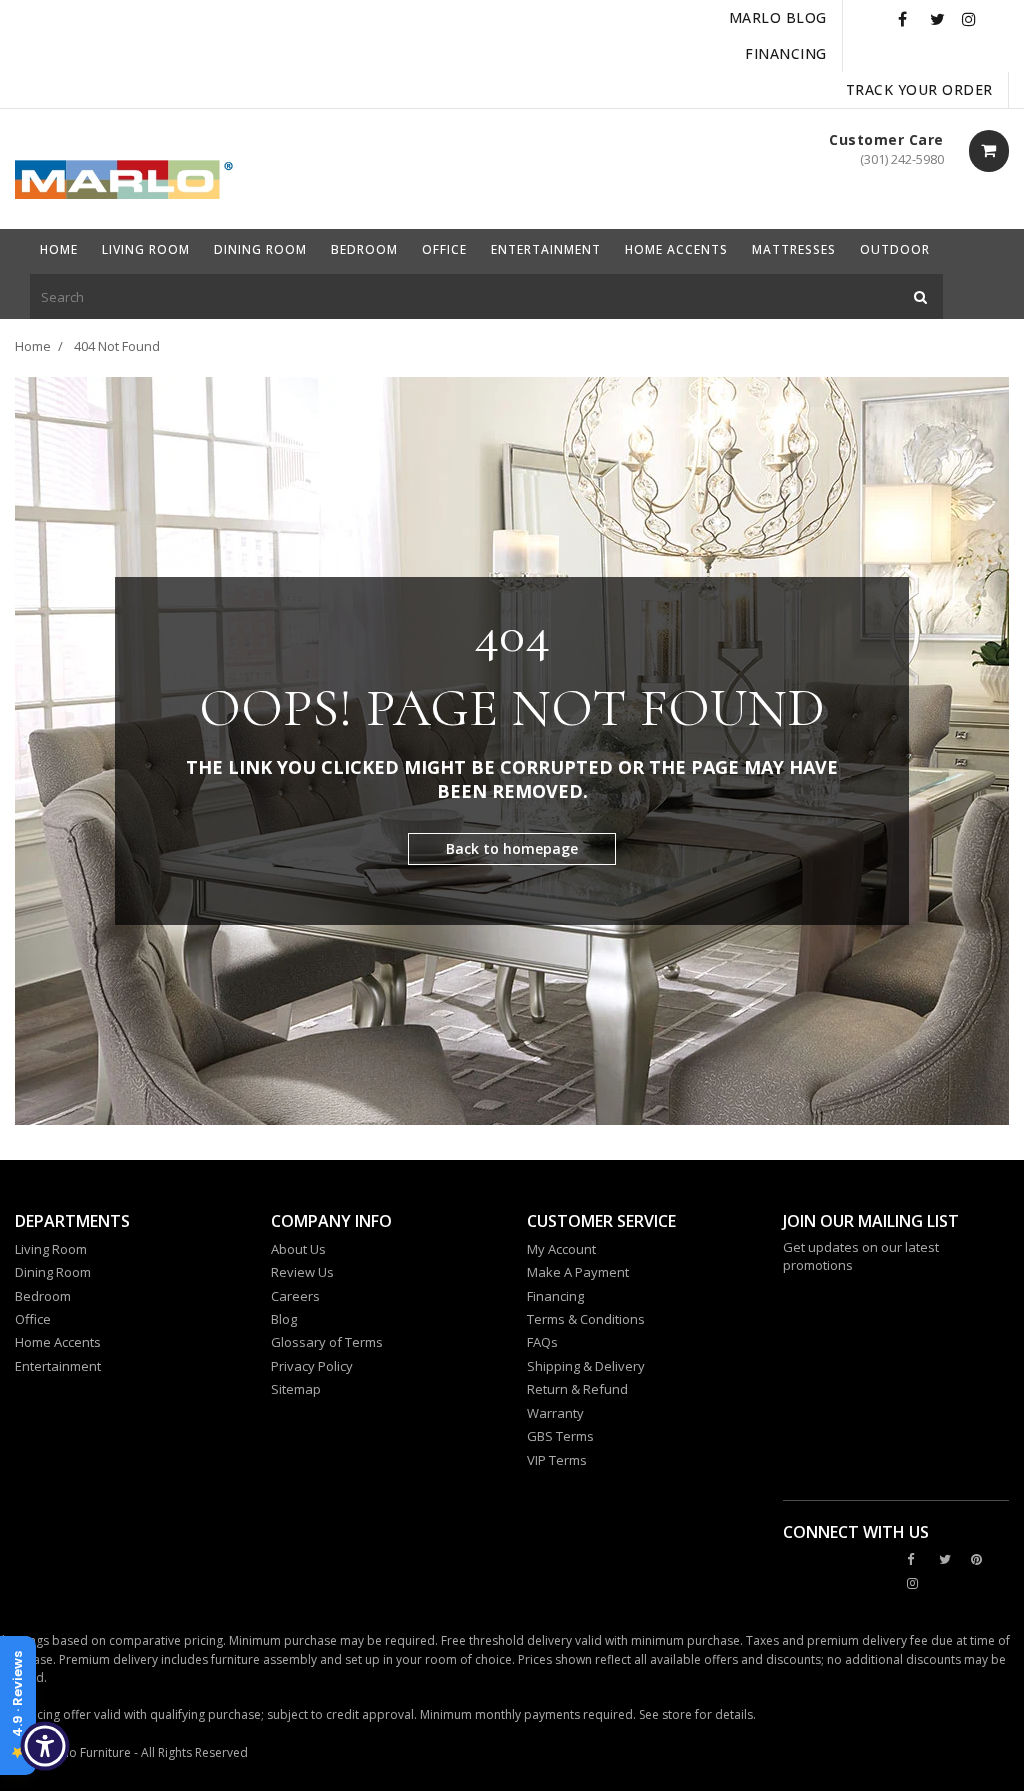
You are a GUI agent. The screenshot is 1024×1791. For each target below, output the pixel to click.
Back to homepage (512, 848)
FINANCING (786, 53)
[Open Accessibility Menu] (45, 1746)
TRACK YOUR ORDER (919, 89)
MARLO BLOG (778, 17)
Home (33, 346)
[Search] (920, 296)
